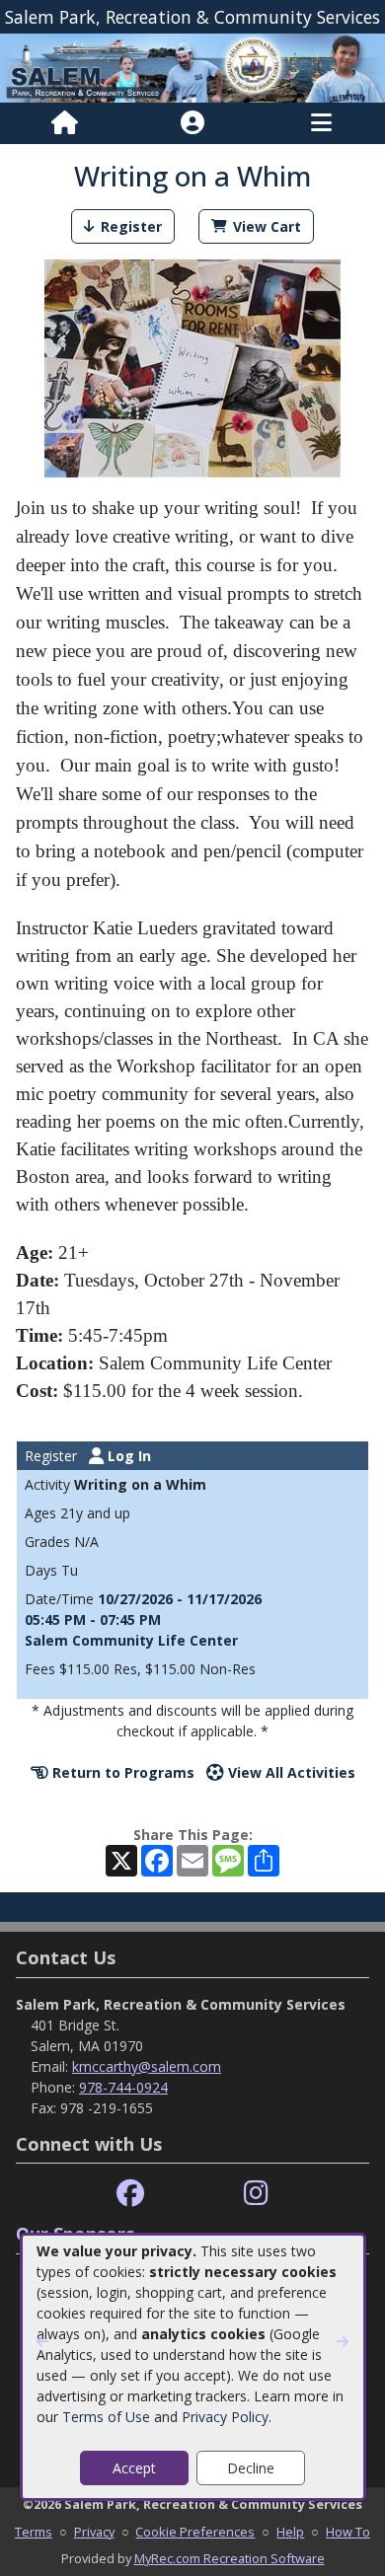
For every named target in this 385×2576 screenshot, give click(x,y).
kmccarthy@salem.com (147, 2066)
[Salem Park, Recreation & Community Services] (192, 67)
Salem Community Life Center (131, 1640)
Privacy (94, 2532)
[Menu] (321, 123)
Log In (127, 1456)
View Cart (267, 226)
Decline (251, 2468)
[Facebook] (130, 2194)
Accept (134, 2468)
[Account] (192, 123)
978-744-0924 (123, 2087)
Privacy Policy (225, 2417)
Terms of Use (106, 2417)
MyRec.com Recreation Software (230, 2558)
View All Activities (290, 1772)
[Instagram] (256, 2194)
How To (348, 2532)
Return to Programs (121, 1772)
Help (290, 2532)
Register (131, 226)
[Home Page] (65, 123)
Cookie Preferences (195, 2532)
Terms (34, 2532)
